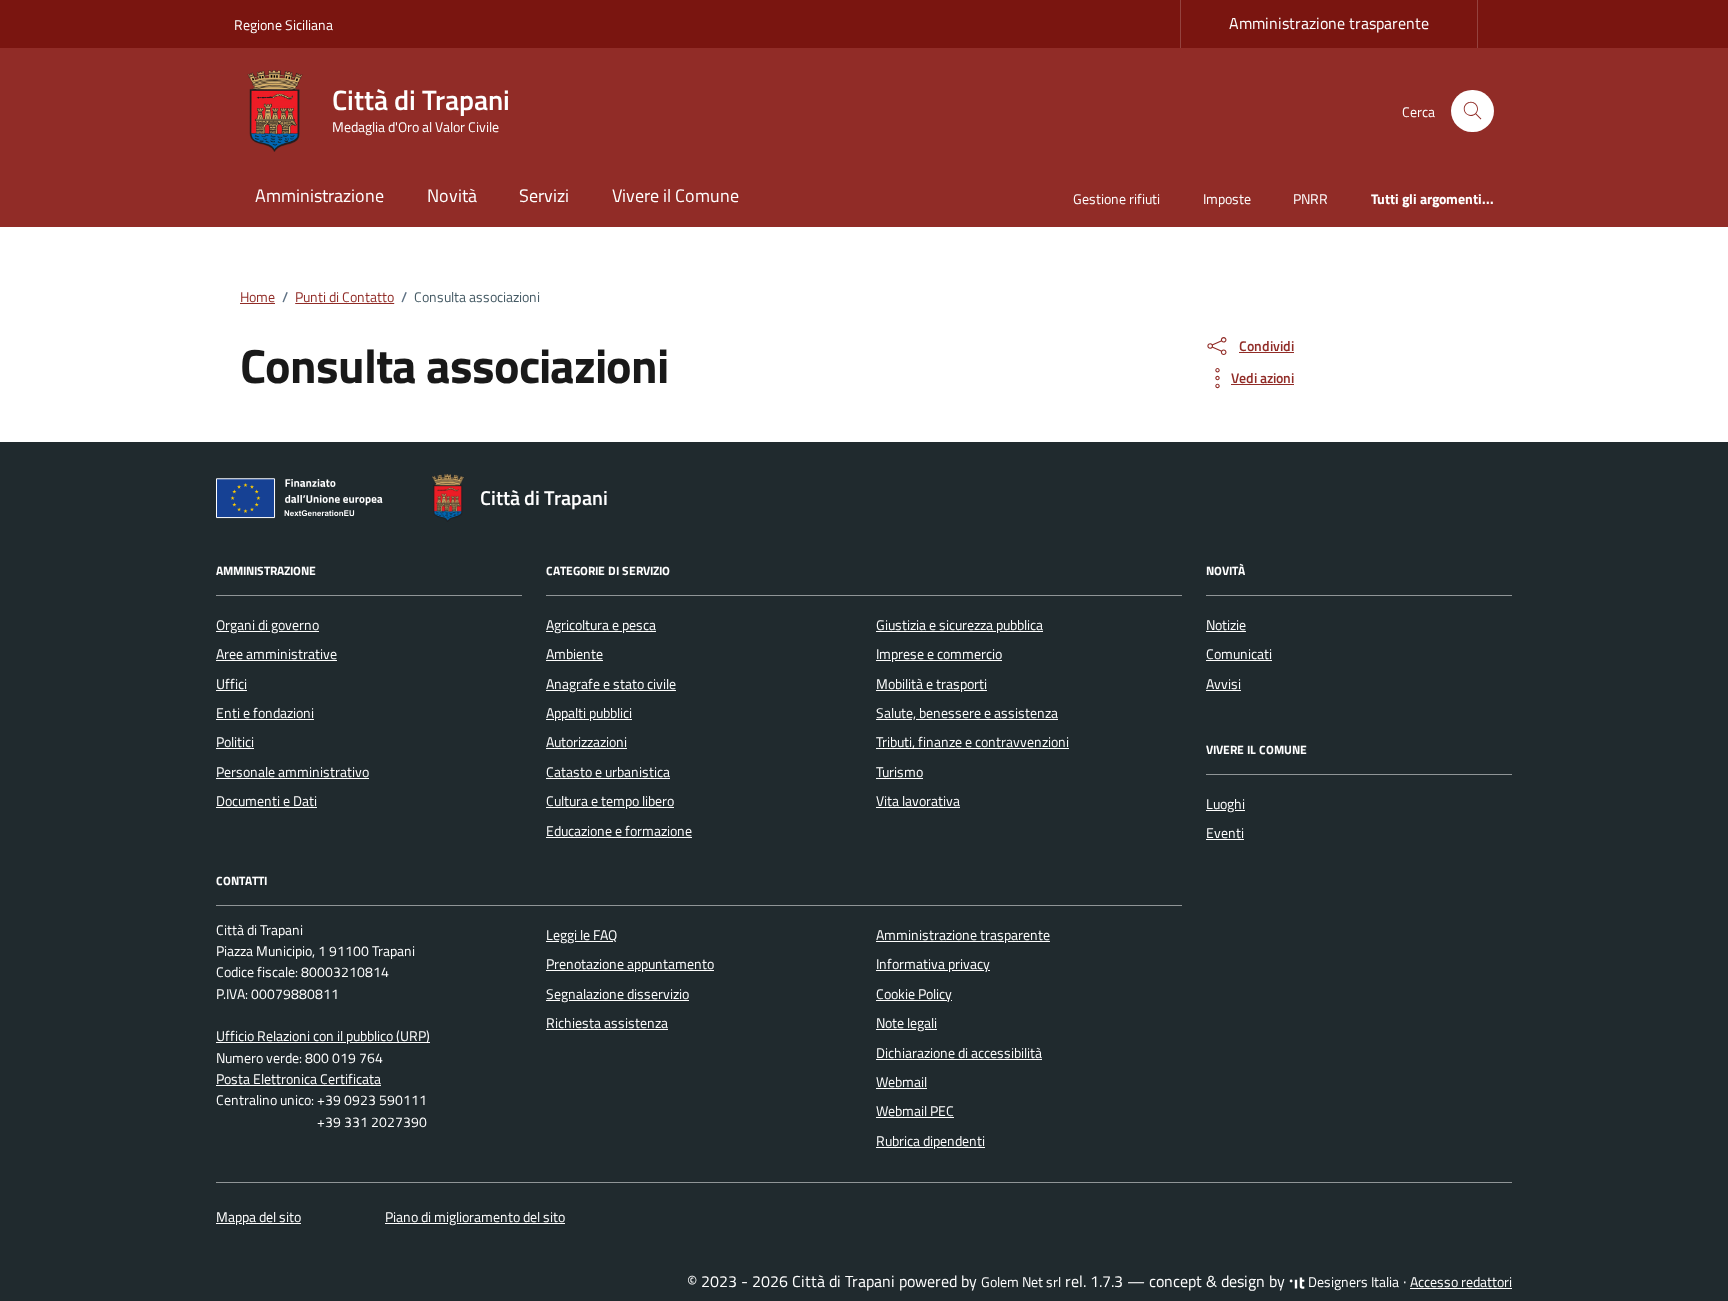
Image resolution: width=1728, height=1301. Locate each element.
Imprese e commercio (939, 654)
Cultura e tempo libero (610, 801)
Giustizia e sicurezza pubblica (959, 625)
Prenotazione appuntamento (630, 964)
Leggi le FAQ (581, 935)
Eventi (1225, 833)
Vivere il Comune (675, 195)
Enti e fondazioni (265, 713)
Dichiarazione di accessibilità (959, 1053)
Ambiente (574, 654)
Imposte (1227, 198)
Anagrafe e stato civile (611, 684)
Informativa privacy (933, 964)
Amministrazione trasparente (1329, 23)
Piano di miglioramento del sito (475, 1217)
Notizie (1226, 625)
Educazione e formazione (619, 831)
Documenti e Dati (266, 801)
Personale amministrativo (292, 772)
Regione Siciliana (283, 24)
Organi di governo (267, 625)
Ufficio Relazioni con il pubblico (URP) (323, 1036)
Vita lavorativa (918, 801)
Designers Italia (1352, 1282)
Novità (452, 195)
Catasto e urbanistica (608, 772)
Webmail (901, 1082)
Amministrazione (319, 195)
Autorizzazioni (586, 742)
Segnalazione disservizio (617, 994)
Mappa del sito (258, 1217)
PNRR (1310, 198)
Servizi (544, 195)
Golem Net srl (1021, 1282)
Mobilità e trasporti (931, 684)
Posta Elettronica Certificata (298, 1079)
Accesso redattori (1461, 1282)
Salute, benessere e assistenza (967, 713)
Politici (235, 742)
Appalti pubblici (589, 713)
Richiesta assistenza (607, 1023)
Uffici (231, 684)
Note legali (906, 1023)
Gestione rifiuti (1116, 198)
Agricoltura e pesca (601, 625)
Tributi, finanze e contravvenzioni (972, 742)
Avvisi (1223, 684)
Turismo (899, 772)
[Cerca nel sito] (1472, 111)
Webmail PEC (915, 1111)
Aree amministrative (276, 654)
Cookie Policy (914, 994)
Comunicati (1239, 654)
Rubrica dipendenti (930, 1141)
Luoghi (1225, 804)
